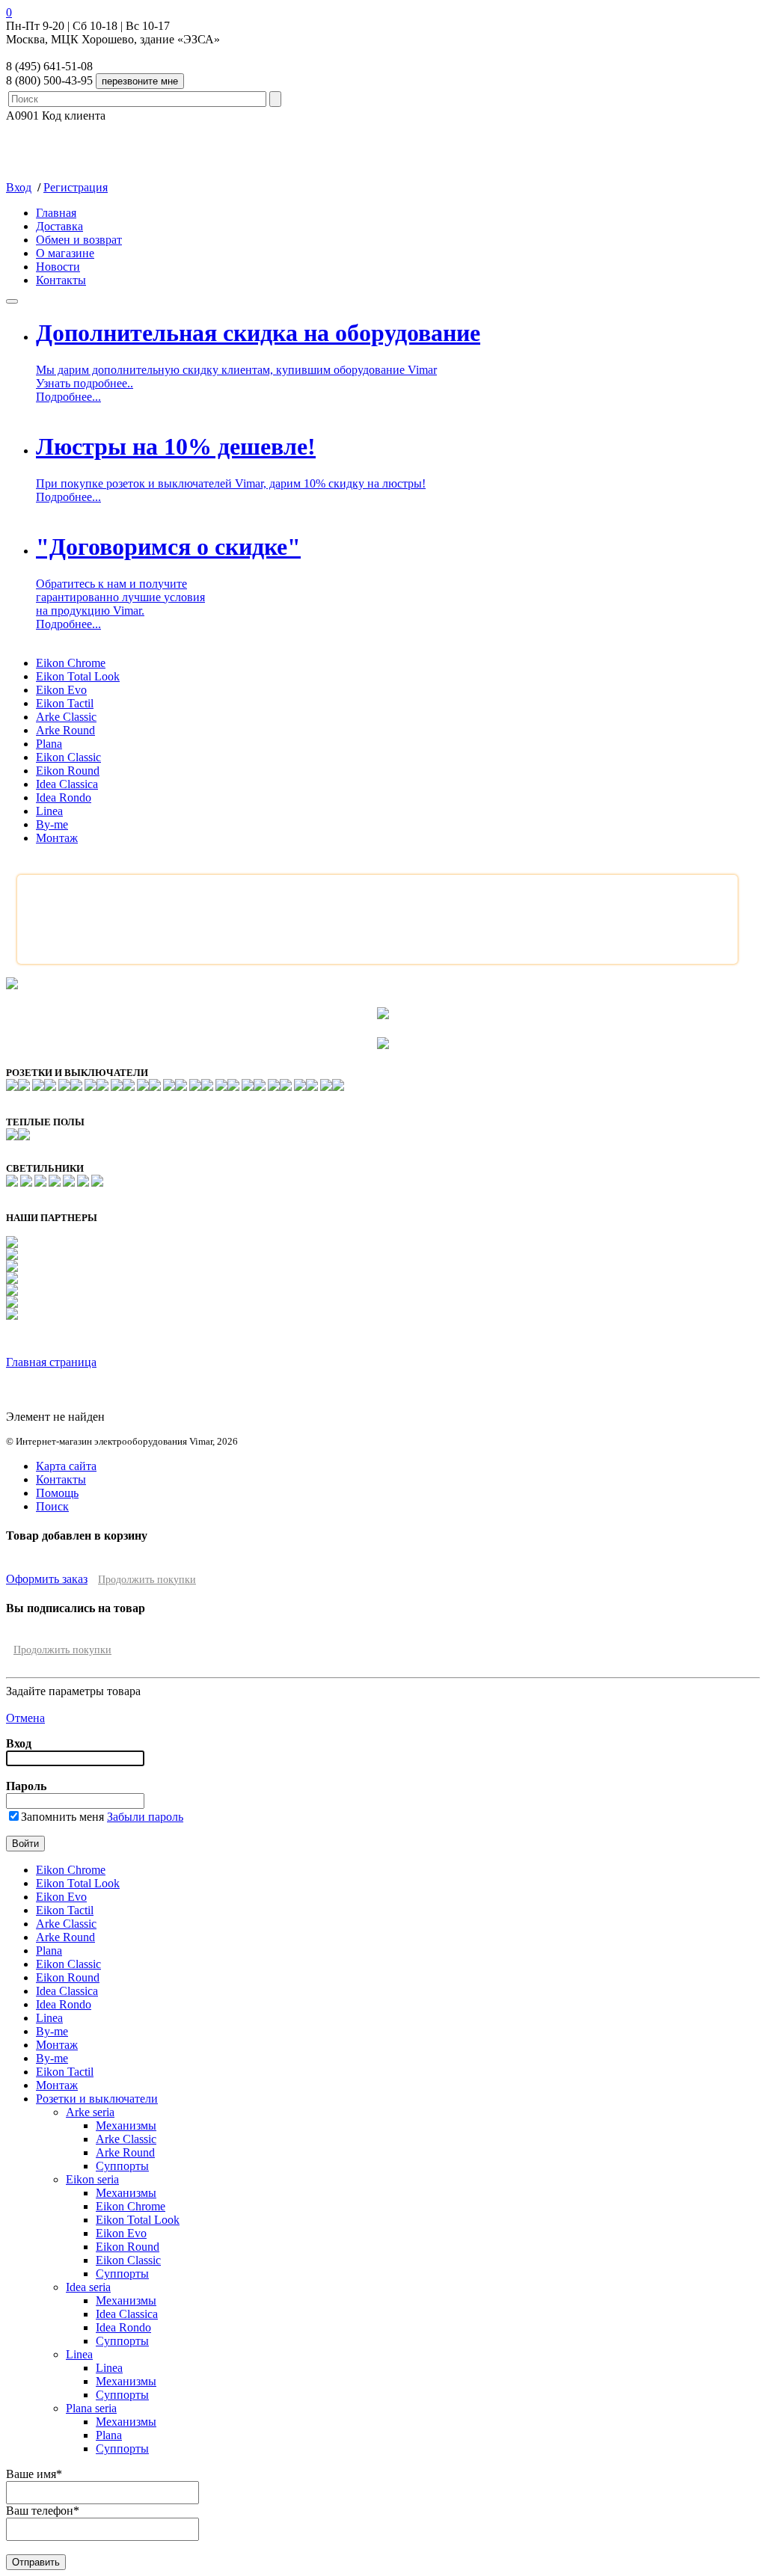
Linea (49, 811)
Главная (56, 213)
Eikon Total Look (78, 676)
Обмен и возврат (79, 240)
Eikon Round (68, 771)
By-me (52, 824)
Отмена (25, 1718)
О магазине (65, 253)
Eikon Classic (68, 757)
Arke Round (65, 730)
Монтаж (57, 838)
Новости (58, 267)
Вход (19, 187)
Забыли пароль (145, 1817)
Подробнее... (68, 397)
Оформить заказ (47, 1579)
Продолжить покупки (147, 1580)
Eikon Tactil (65, 703)
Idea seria (88, 2287)
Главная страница (51, 1362)
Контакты (61, 280)
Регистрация (76, 187)
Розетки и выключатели (97, 2099)
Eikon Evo (61, 690)
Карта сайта (66, 1466)
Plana (49, 744)
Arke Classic (66, 717)
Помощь (57, 1493)
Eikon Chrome (71, 663)
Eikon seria (92, 2179)
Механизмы (126, 2125)
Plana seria (91, 2408)
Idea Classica (67, 784)
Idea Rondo (64, 797)
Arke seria (90, 2112)
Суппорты (122, 2166)
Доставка (59, 226)
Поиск (52, 1506)
